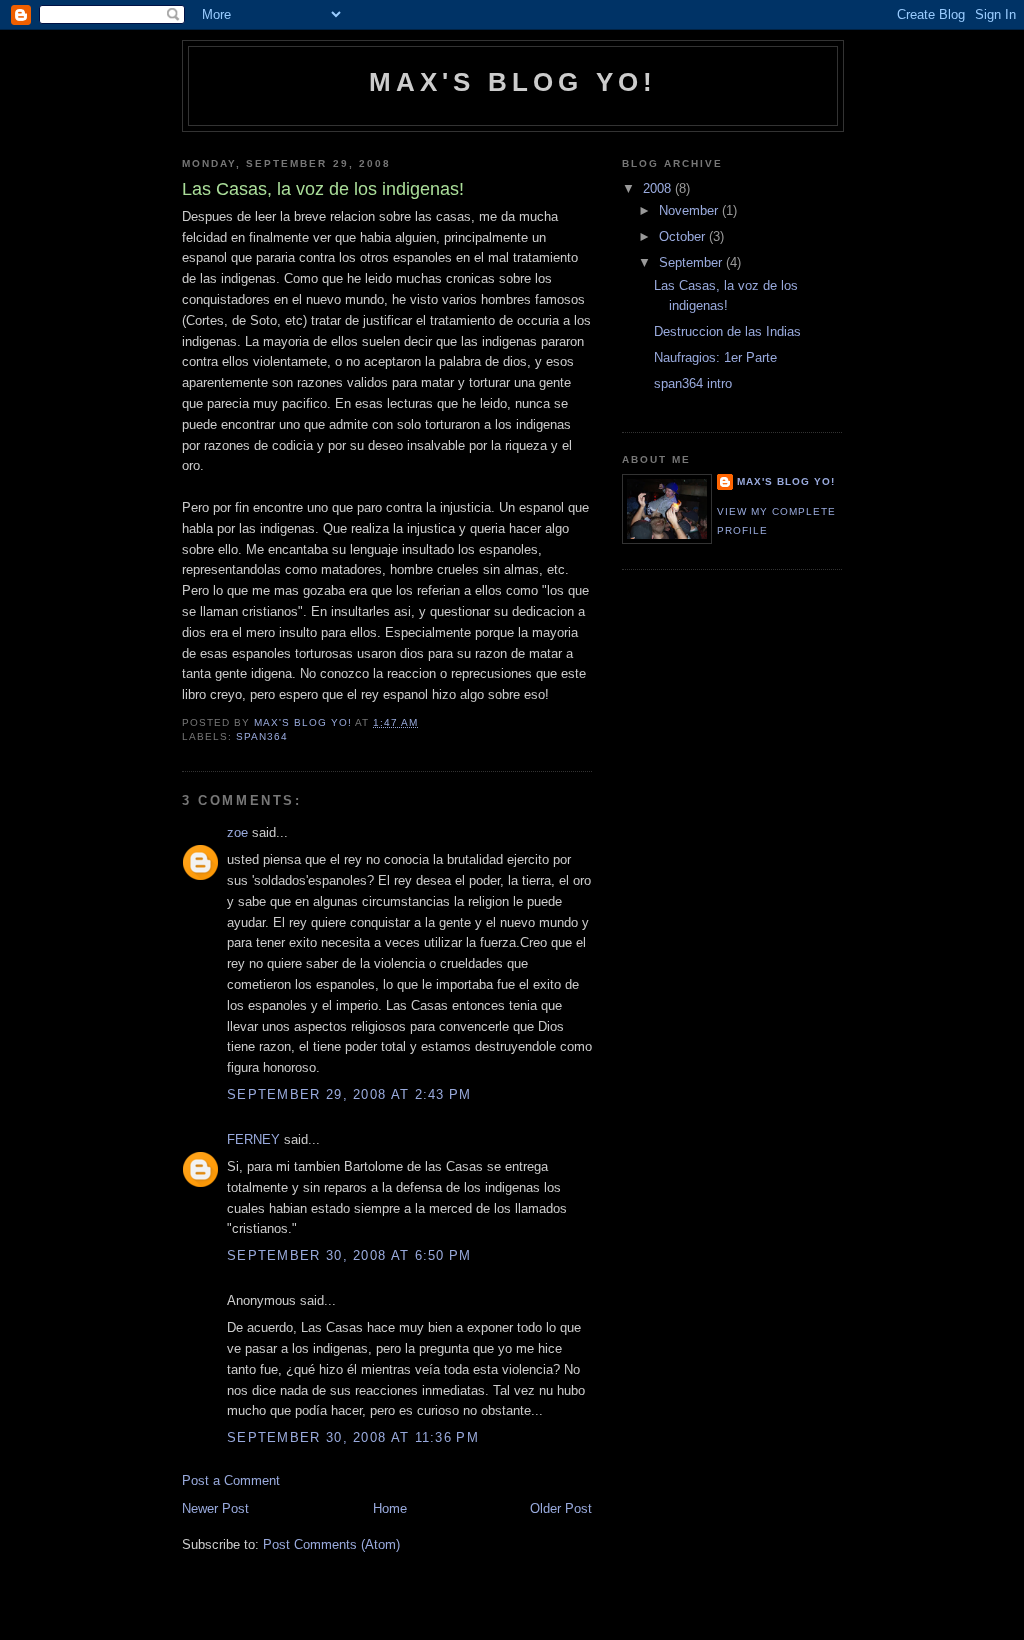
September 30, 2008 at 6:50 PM (349, 1255)
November (690, 210)
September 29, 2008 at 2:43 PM (349, 1094)
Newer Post (215, 1508)
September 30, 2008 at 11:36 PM (353, 1437)
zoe (237, 832)
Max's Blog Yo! (513, 82)
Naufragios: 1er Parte (715, 357)
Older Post (561, 1508)
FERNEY (253, 1139)
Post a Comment (231, 1480)
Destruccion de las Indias (727, 331)
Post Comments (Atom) (331, 1544)
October (684, 236)
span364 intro (693, 383)
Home (390, 1508)
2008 (659, 188)
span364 (262, 736)
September (692, 262)
